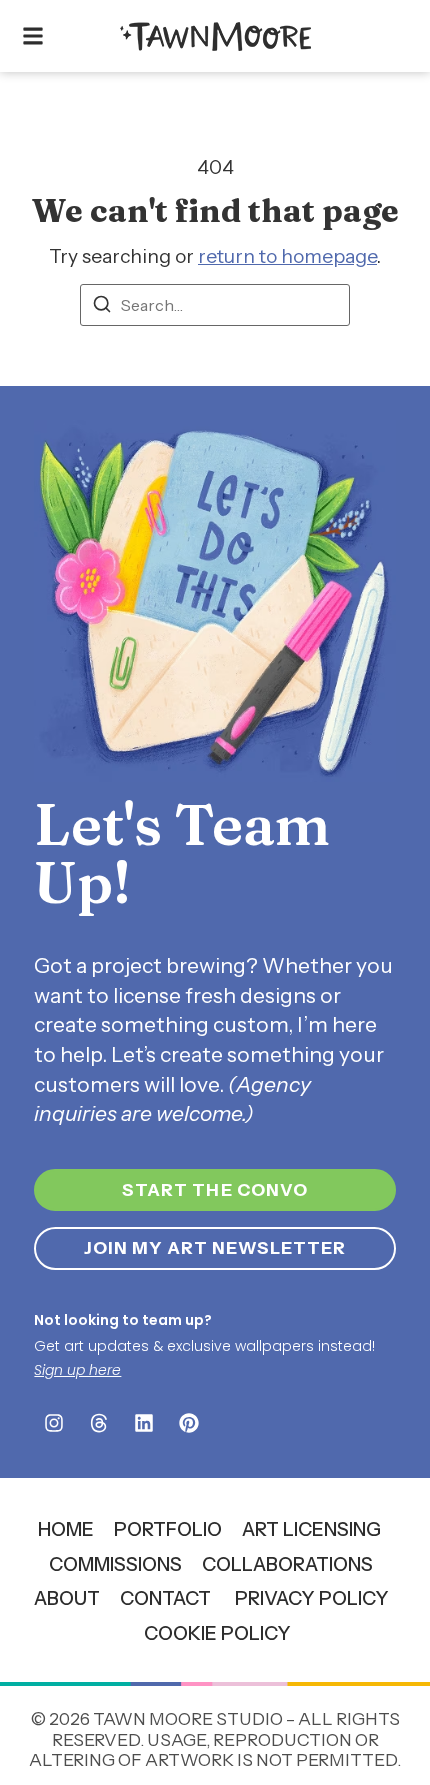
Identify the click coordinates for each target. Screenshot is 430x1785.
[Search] (102, 307)
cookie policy (217, 1633)
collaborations (287, 1564)
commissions (115, 1564)
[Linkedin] (144, 1423)
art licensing (311, 1529)
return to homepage (287, 256)
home (66, 1529)
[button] (33, 36)
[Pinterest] (189, 1423)
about (67, 1598)
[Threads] (99, 1423)
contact (165, 1598)
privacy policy (312, 1598)
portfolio (168, 1529)
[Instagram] (54, 1423)
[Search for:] (215, 305)
